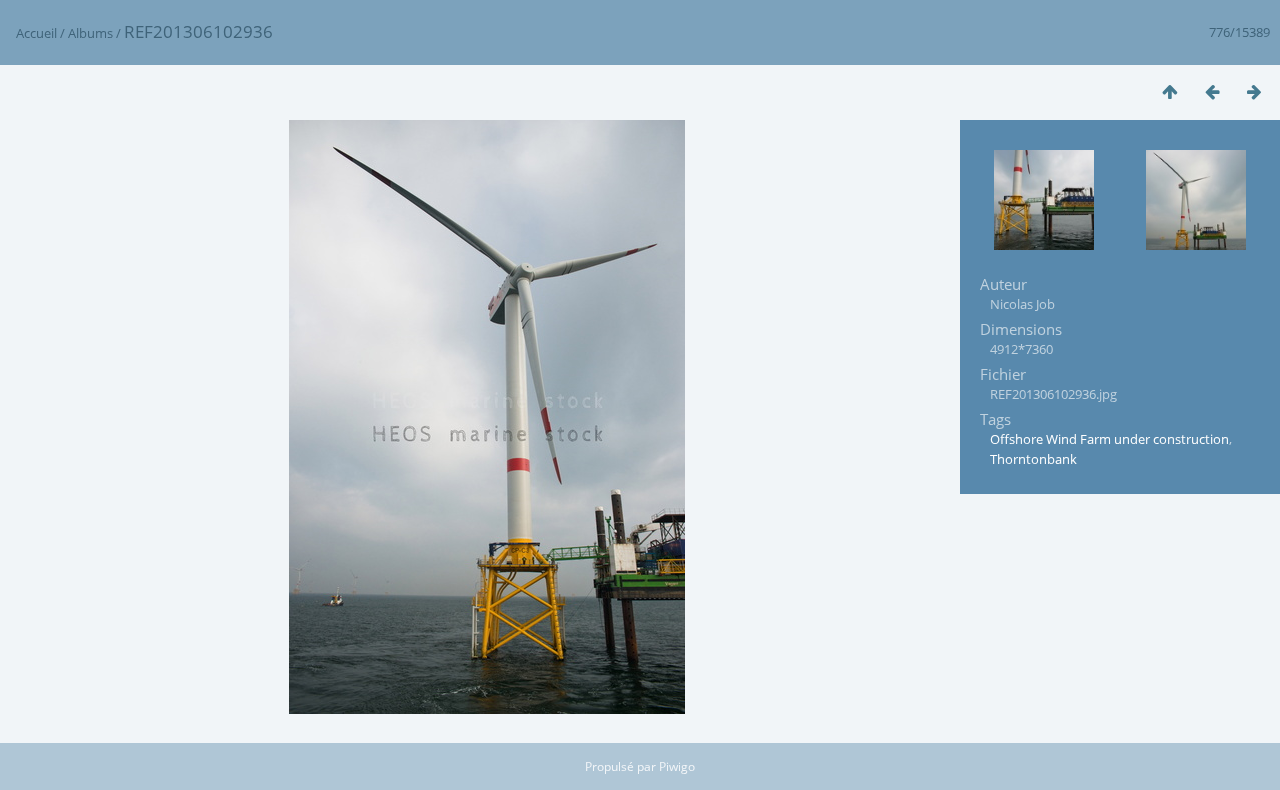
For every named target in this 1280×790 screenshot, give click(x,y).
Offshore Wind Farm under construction (1109, 439)
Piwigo (677, 766)
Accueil (36, 33)
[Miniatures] (1170, 91)
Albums (90, 33)
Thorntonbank (1033, 459)
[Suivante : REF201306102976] (1254, 91)
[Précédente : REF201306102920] (1212, 91)
